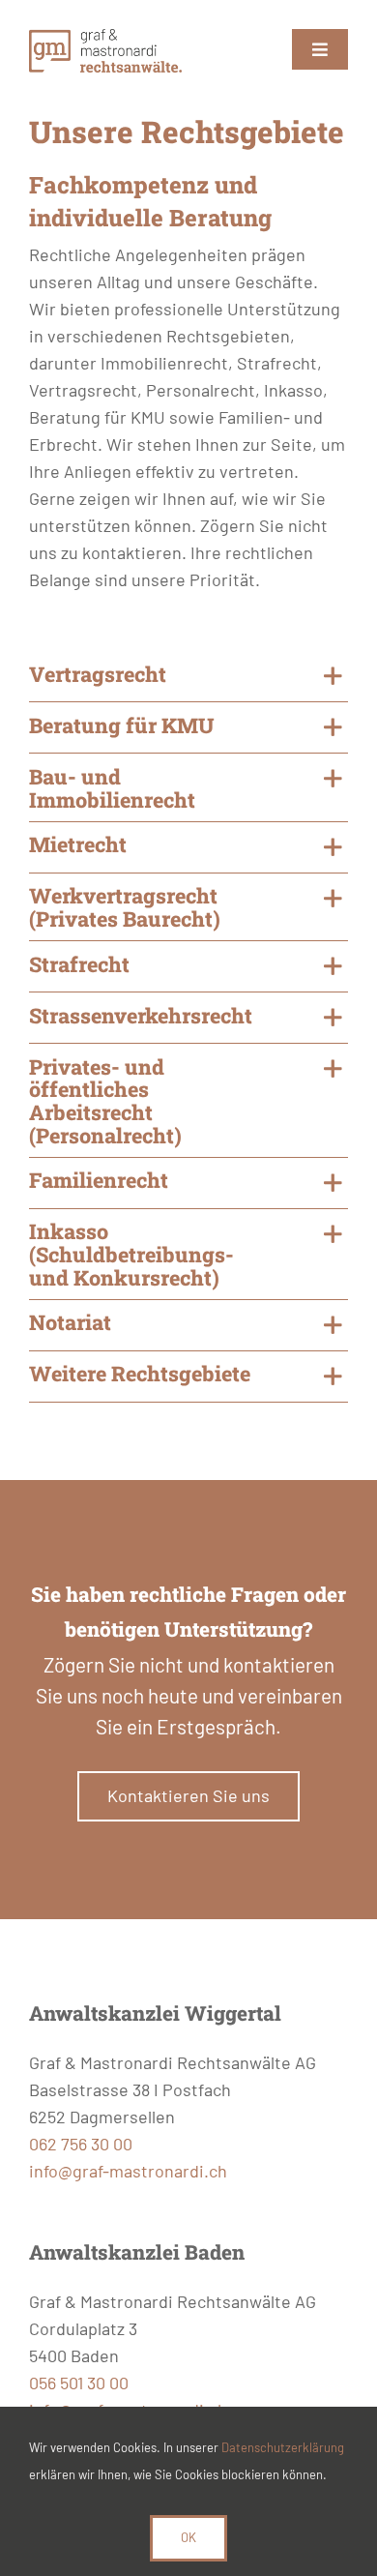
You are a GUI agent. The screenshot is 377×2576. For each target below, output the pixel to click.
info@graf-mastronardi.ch (128, 2171)
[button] (188, 676)
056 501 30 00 (79, 2383)
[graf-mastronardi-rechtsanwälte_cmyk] (105, 38)
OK (188, 2537)
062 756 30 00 (81, 2144)
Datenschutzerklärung (283, 2447)
